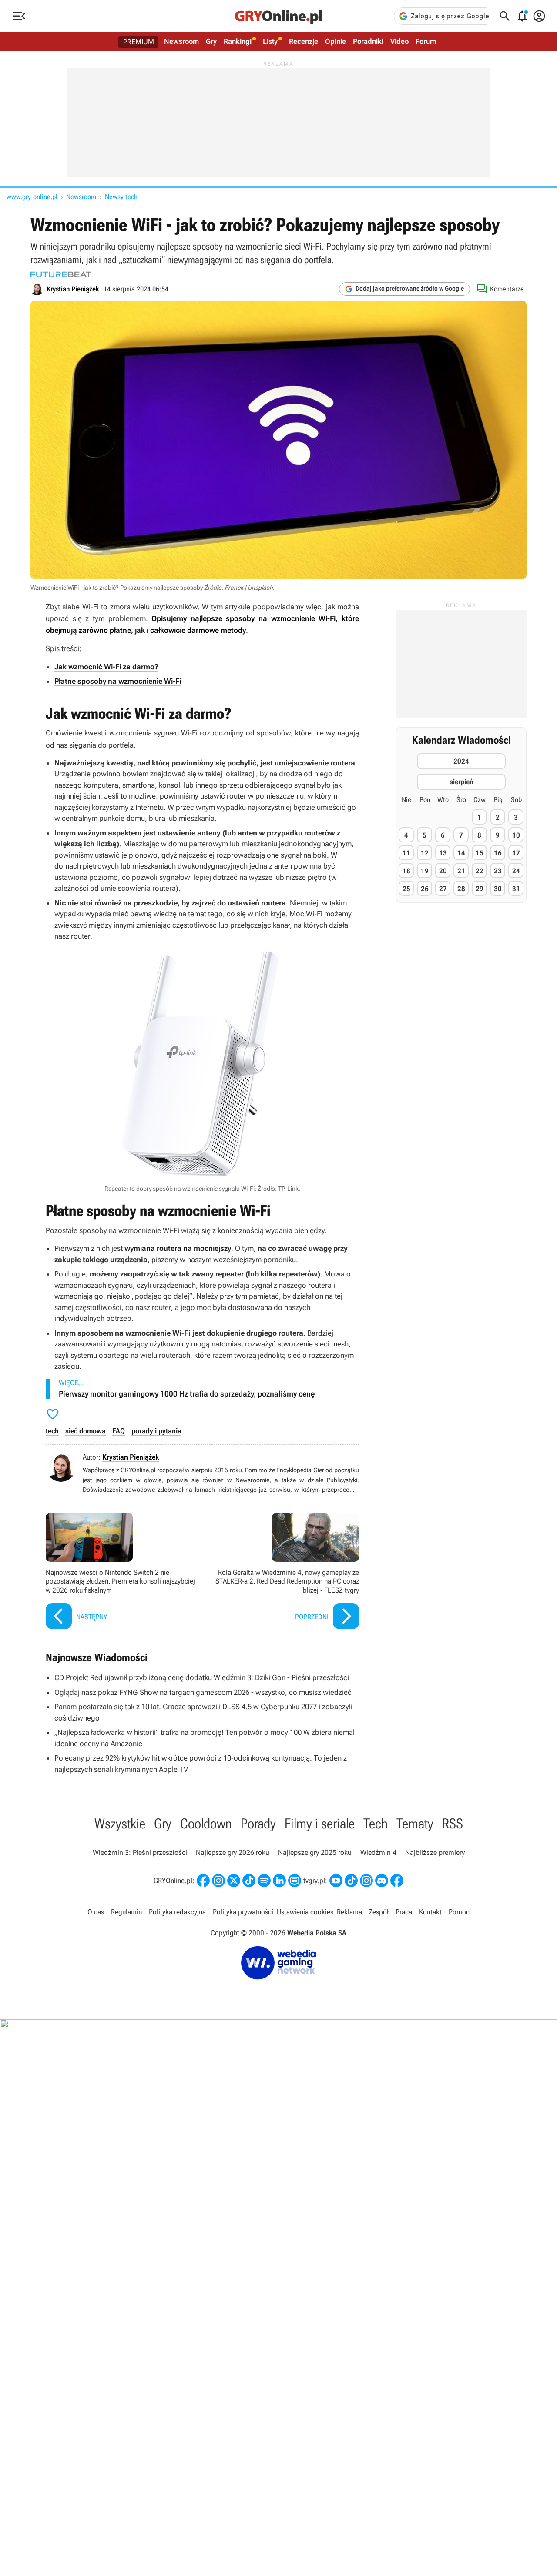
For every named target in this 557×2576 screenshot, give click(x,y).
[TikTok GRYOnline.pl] (249, 1881)
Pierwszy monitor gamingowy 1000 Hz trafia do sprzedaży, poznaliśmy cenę (187, 1394)
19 (425, 871)
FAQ (119, 1431)
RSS (453, 1824)
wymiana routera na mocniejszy (178, 1248)
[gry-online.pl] (278, 16)
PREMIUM (139, 42)
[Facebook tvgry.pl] (397, 1881)
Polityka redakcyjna (177, 1912)
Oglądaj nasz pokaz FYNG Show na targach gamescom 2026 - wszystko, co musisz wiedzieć (203, 1692)
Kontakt (430, 1912)
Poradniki (368, 41)
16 (498, 853)
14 (461, 853)
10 (516, 835)
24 (516, 871)
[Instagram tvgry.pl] (366, 1881)
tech (52, 1431)
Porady (258, 1824)
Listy (270, 41)
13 (443, 853)
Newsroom (181, 41)
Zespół (379, 1912)
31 (516, 889)
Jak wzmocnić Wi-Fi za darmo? (106, 667)
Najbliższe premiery (435, 1853)
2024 (461, 761)
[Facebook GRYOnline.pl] (203, 1881)
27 (443, 889)
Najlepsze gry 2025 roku (315, 1853)
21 (461, 871)
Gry (211, 41)
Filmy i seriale (320, 1824)
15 (480, 853)
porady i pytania (156, 1431)
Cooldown (206, 1824)
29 (480, 889)
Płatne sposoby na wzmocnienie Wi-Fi (118, 681)
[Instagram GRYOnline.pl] (218, 1881)
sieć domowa (86, 1431)
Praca (404, 1912)
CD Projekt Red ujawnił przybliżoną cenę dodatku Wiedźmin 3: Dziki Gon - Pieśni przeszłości (202, 1677)
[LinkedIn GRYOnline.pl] (279, 1881)
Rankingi (238, 41)
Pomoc (459, 1912)
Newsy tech (121, 197)
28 (461, 889)
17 (516, 853)
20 (443, 871)
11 (406, 853)
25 (406, 889)
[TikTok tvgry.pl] (351, 1881)
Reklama (349, 1912)
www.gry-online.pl (32, 197)
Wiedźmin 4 (378, 1853)
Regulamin (126, 1912)
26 (425, 889)
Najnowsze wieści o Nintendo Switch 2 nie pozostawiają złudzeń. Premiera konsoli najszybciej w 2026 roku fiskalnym (122, 1572)
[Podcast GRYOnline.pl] (264, 1881)
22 (480, 871)
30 (498, 889)
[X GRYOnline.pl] (234, 1881)
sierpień (461, 781)
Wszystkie (120, 1824)
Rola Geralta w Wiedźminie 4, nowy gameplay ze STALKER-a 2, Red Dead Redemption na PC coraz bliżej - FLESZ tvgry (283, 1572)
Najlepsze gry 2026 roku (233, 1853)
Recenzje (304, 41)
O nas (96, 1912)
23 (498, 871)
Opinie (336, 41)
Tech (376, 1824)
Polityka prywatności (243, 1912)
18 (406, 871)
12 (425, 853)
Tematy (415, 1824)
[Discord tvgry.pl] (382, 1881)
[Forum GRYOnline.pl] (295, 1881)
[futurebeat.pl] (61, 274)
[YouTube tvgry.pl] (336, 1881)
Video (399, 41)
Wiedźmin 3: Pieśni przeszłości (140, 1853)
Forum (426, 41)
